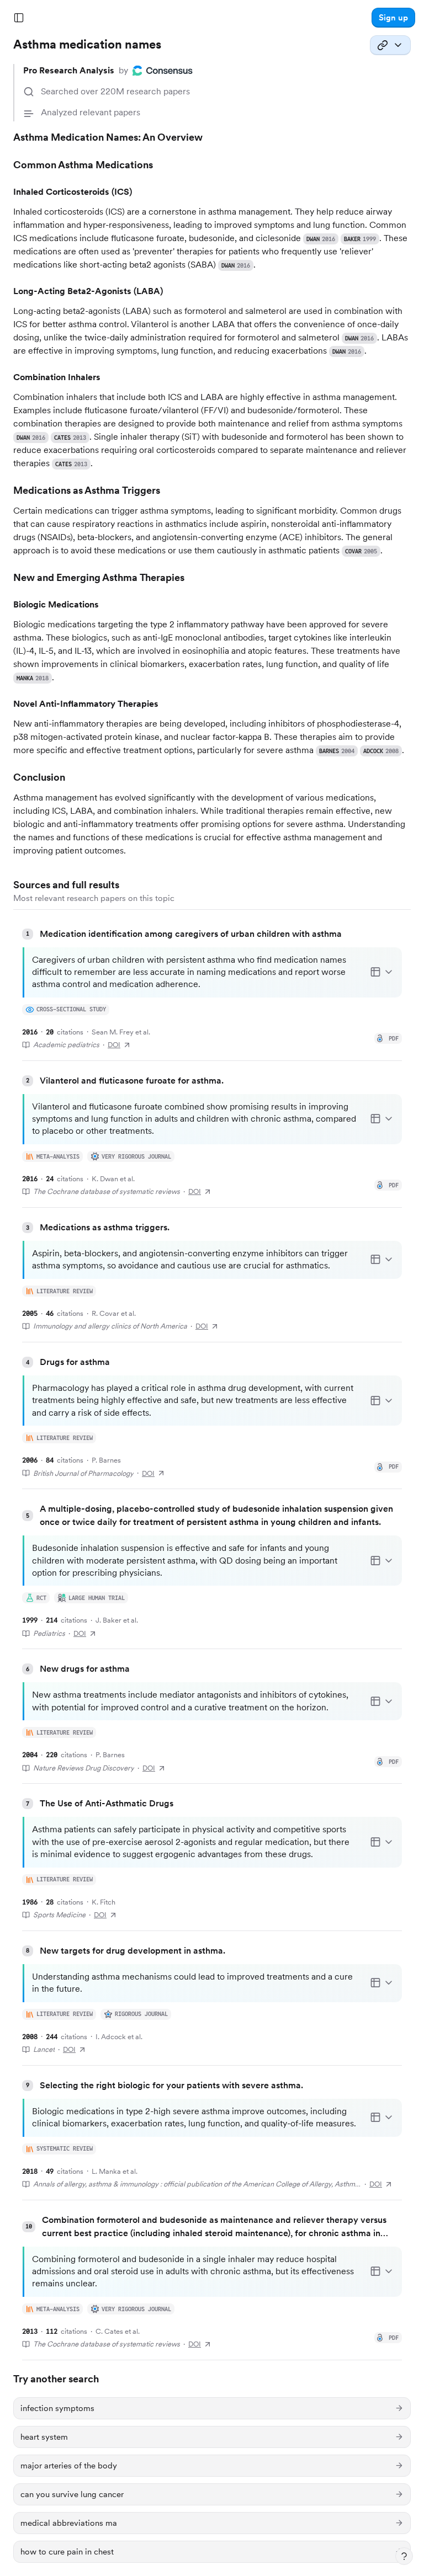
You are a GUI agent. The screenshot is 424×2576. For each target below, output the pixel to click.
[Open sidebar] (19, 18)
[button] (393, 18)
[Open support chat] (404, 2556)
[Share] (390, 45)
